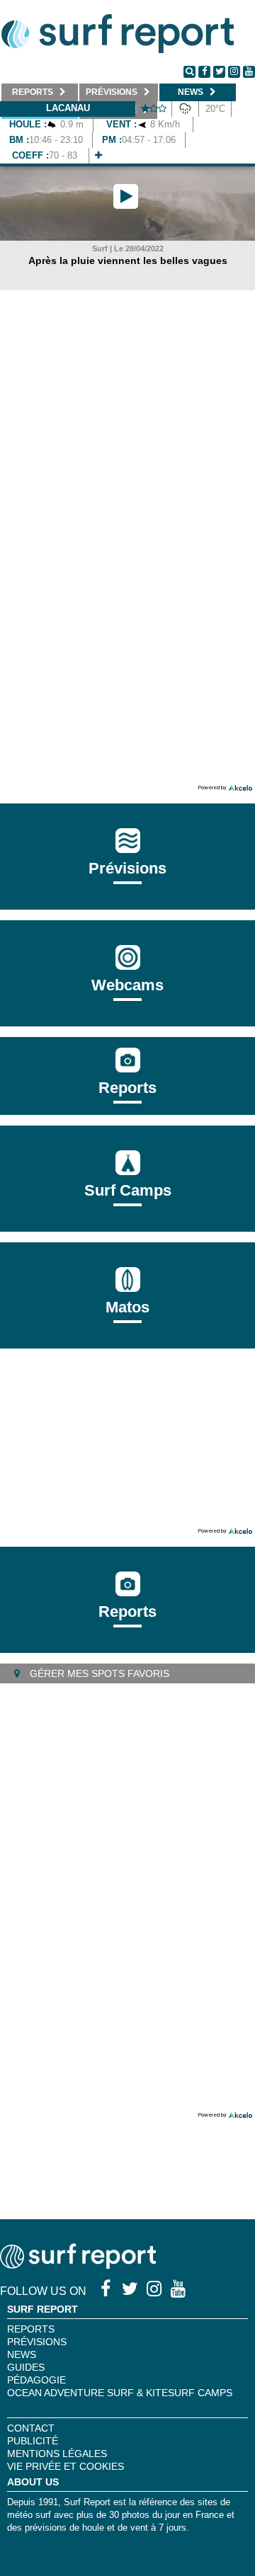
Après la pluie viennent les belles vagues (128, 261)
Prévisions (37, 2342)
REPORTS (31, 2329)
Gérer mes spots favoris (98, 1673)
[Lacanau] (98, 155)
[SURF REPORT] (78, 2265)
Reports (127, 1088)
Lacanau (68, 108)
